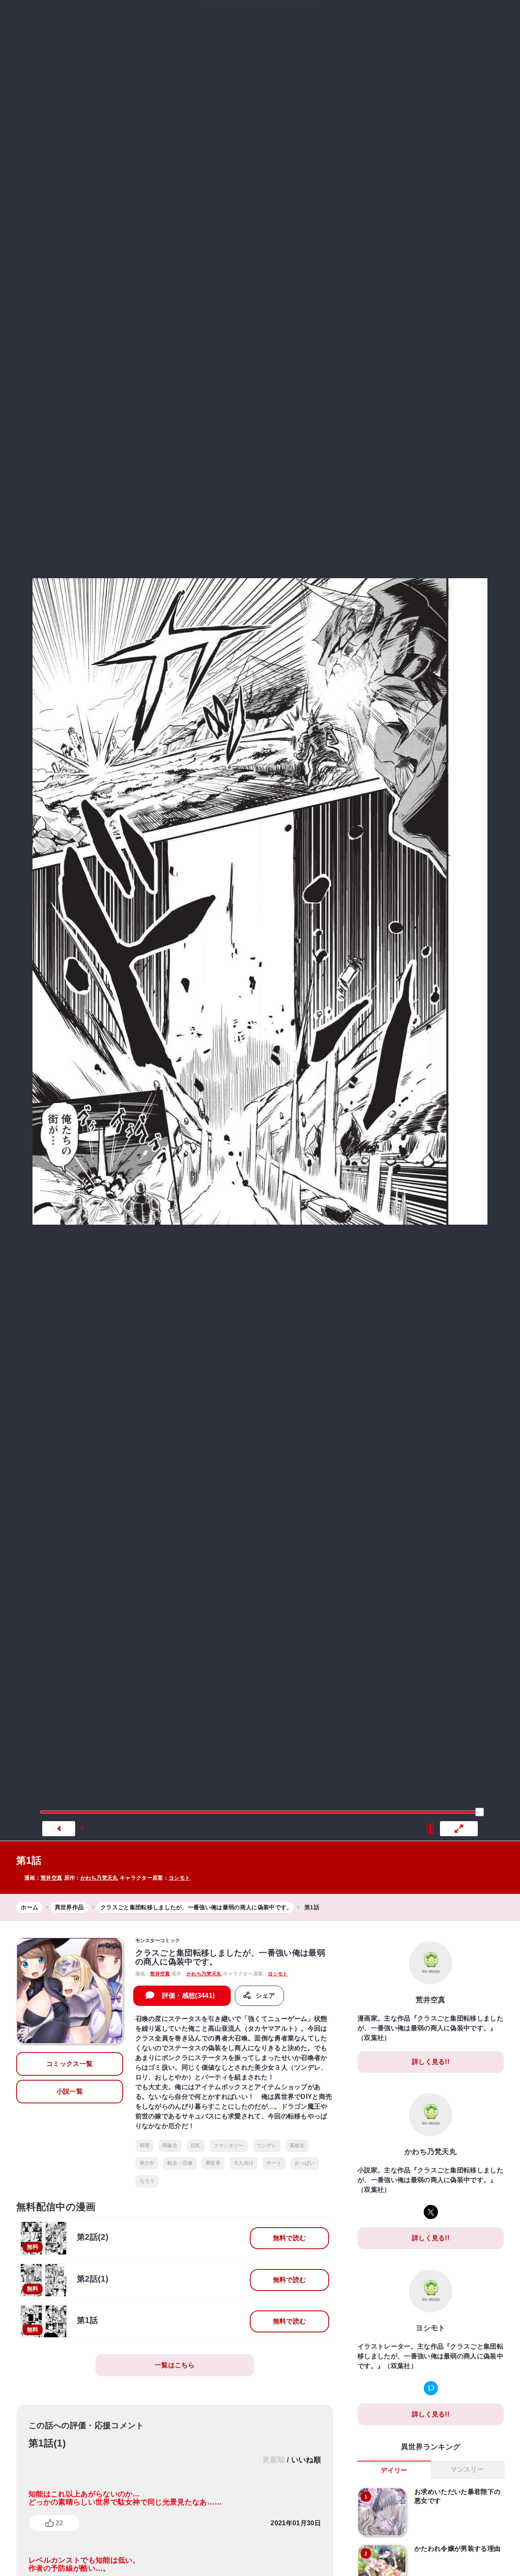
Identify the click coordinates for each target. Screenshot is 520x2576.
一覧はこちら (175, 2365)
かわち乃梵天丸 (99, 1878)
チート (274, 2163)
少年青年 (336, 18)
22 (59, 2523)
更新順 (274, 2460)
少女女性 (371, 18)
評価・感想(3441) (188, 1996)
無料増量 (254, 18)
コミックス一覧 (69, 2064)
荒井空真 (51, 1878)
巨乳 (196, 2146)
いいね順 (306, 2460)
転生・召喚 (180, 2163)
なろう (147, 2181)
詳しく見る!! (431, 2062)
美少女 (147, 2163)
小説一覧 (70, 2091)
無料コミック (200, 18)
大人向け (244, 2163)
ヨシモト (179, 1878)
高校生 (297, 2146)
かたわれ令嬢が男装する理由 (457, 2549)
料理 (145, 2146)
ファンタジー (229, 2146)
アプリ (456, 18)
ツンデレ (267, 2146)
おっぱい (304, 2163)
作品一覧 (412, 18)
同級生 (170, 2146)
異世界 (298, 18)
